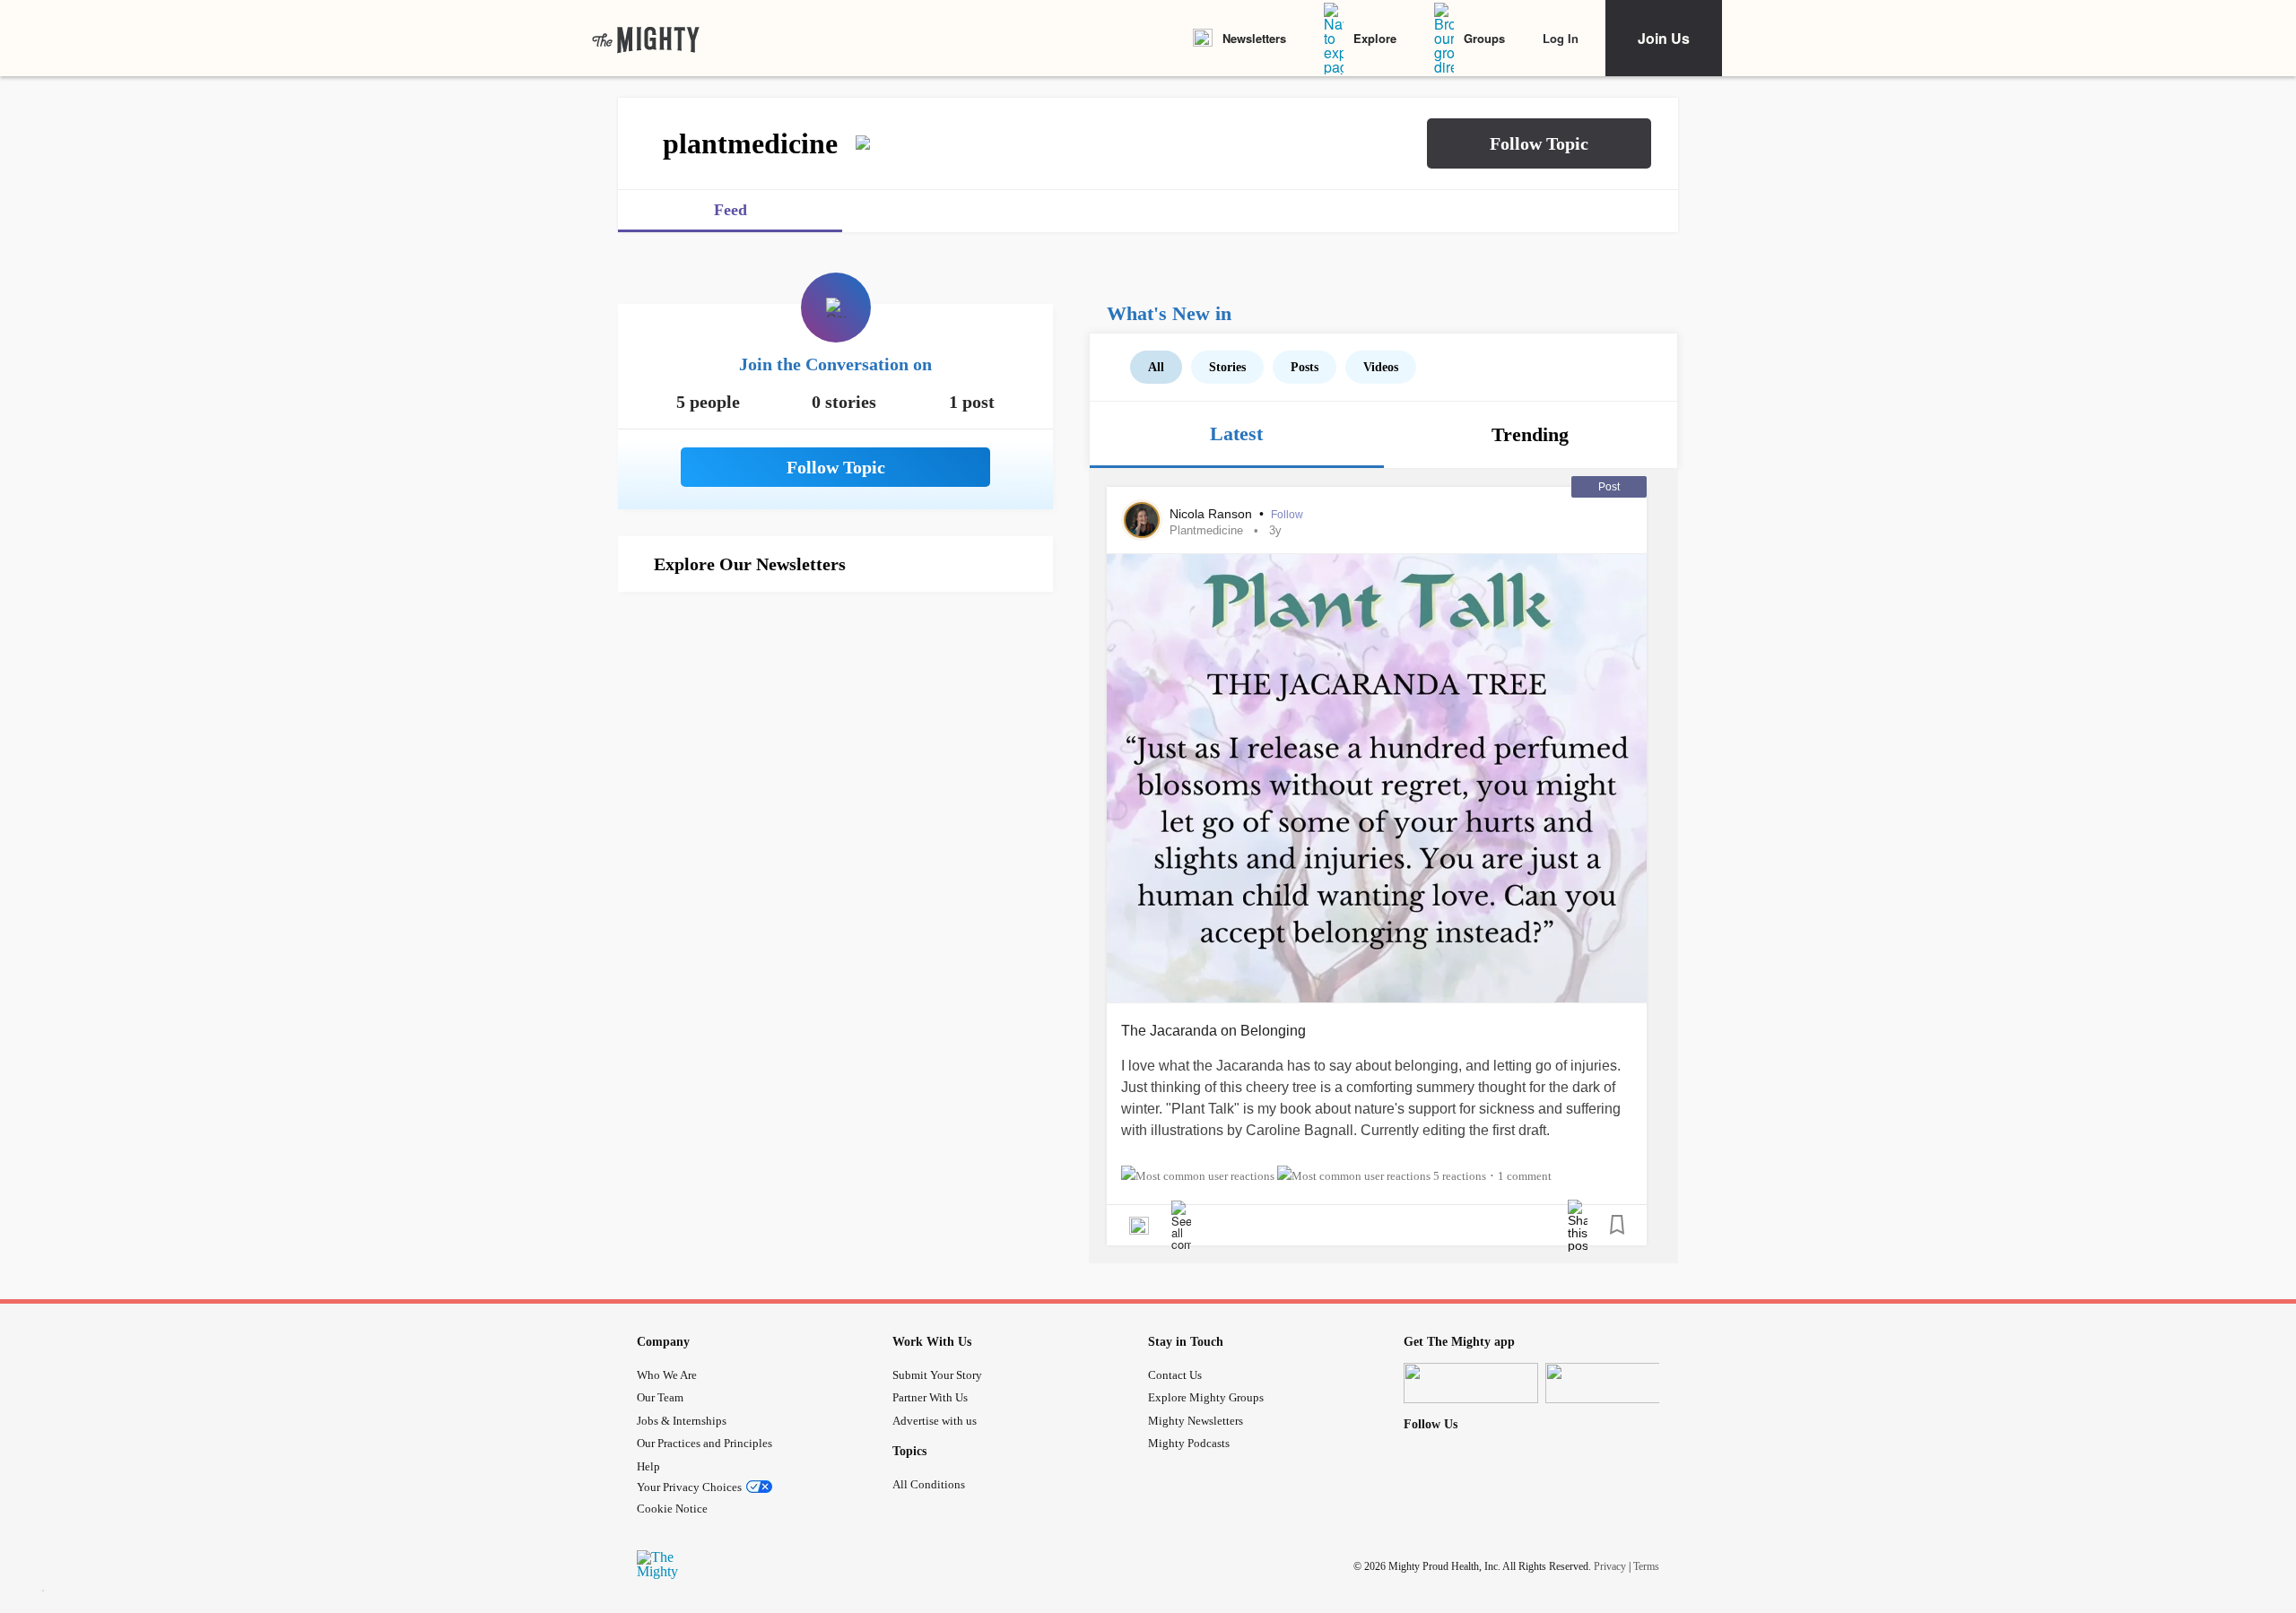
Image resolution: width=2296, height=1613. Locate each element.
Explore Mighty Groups (1206, 1397)
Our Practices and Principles (704, 1443)
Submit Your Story (937, 1375)
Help (648, 1466)
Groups (1484, 38)
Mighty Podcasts (1189, 1443)
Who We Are (667, 1375)
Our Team (660, 1397)
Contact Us (1175, 1375)
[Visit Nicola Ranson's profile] (1142, 520)
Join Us (1664, 38)
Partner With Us (930, 1397)
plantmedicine (1206, 530)
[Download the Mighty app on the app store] (1471, 1383)
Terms (1646, 1565)
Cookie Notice (672, 1509)
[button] (1539, 143)
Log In (1561, 38)
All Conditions (929, 1484)
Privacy (1610, 1565)
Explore (1375, 38)
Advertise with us (935, 1421)
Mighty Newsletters (1196, 1421)
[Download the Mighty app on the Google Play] (1613, 1383)
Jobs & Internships (682, 1421)
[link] (646, 39)
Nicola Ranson (1213, 514)
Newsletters (1254, 38)
